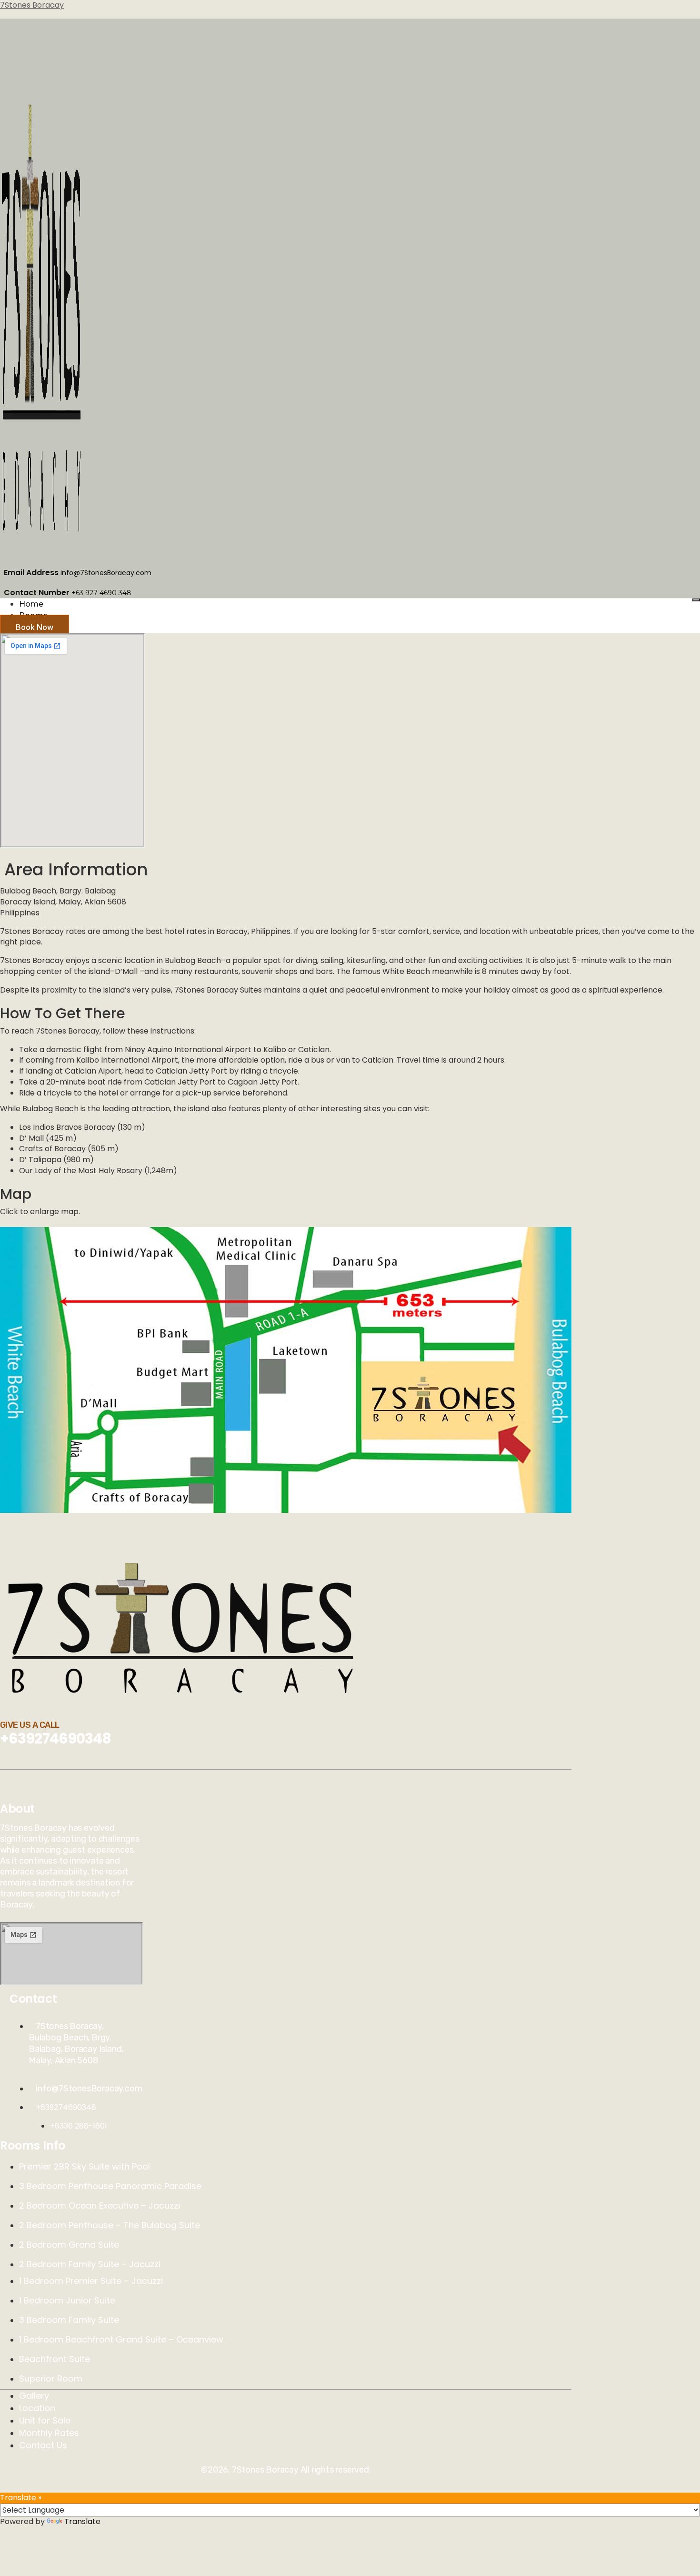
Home (31, 604)
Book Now (35, 627)
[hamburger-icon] (696, 600)
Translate (82, 2521)
